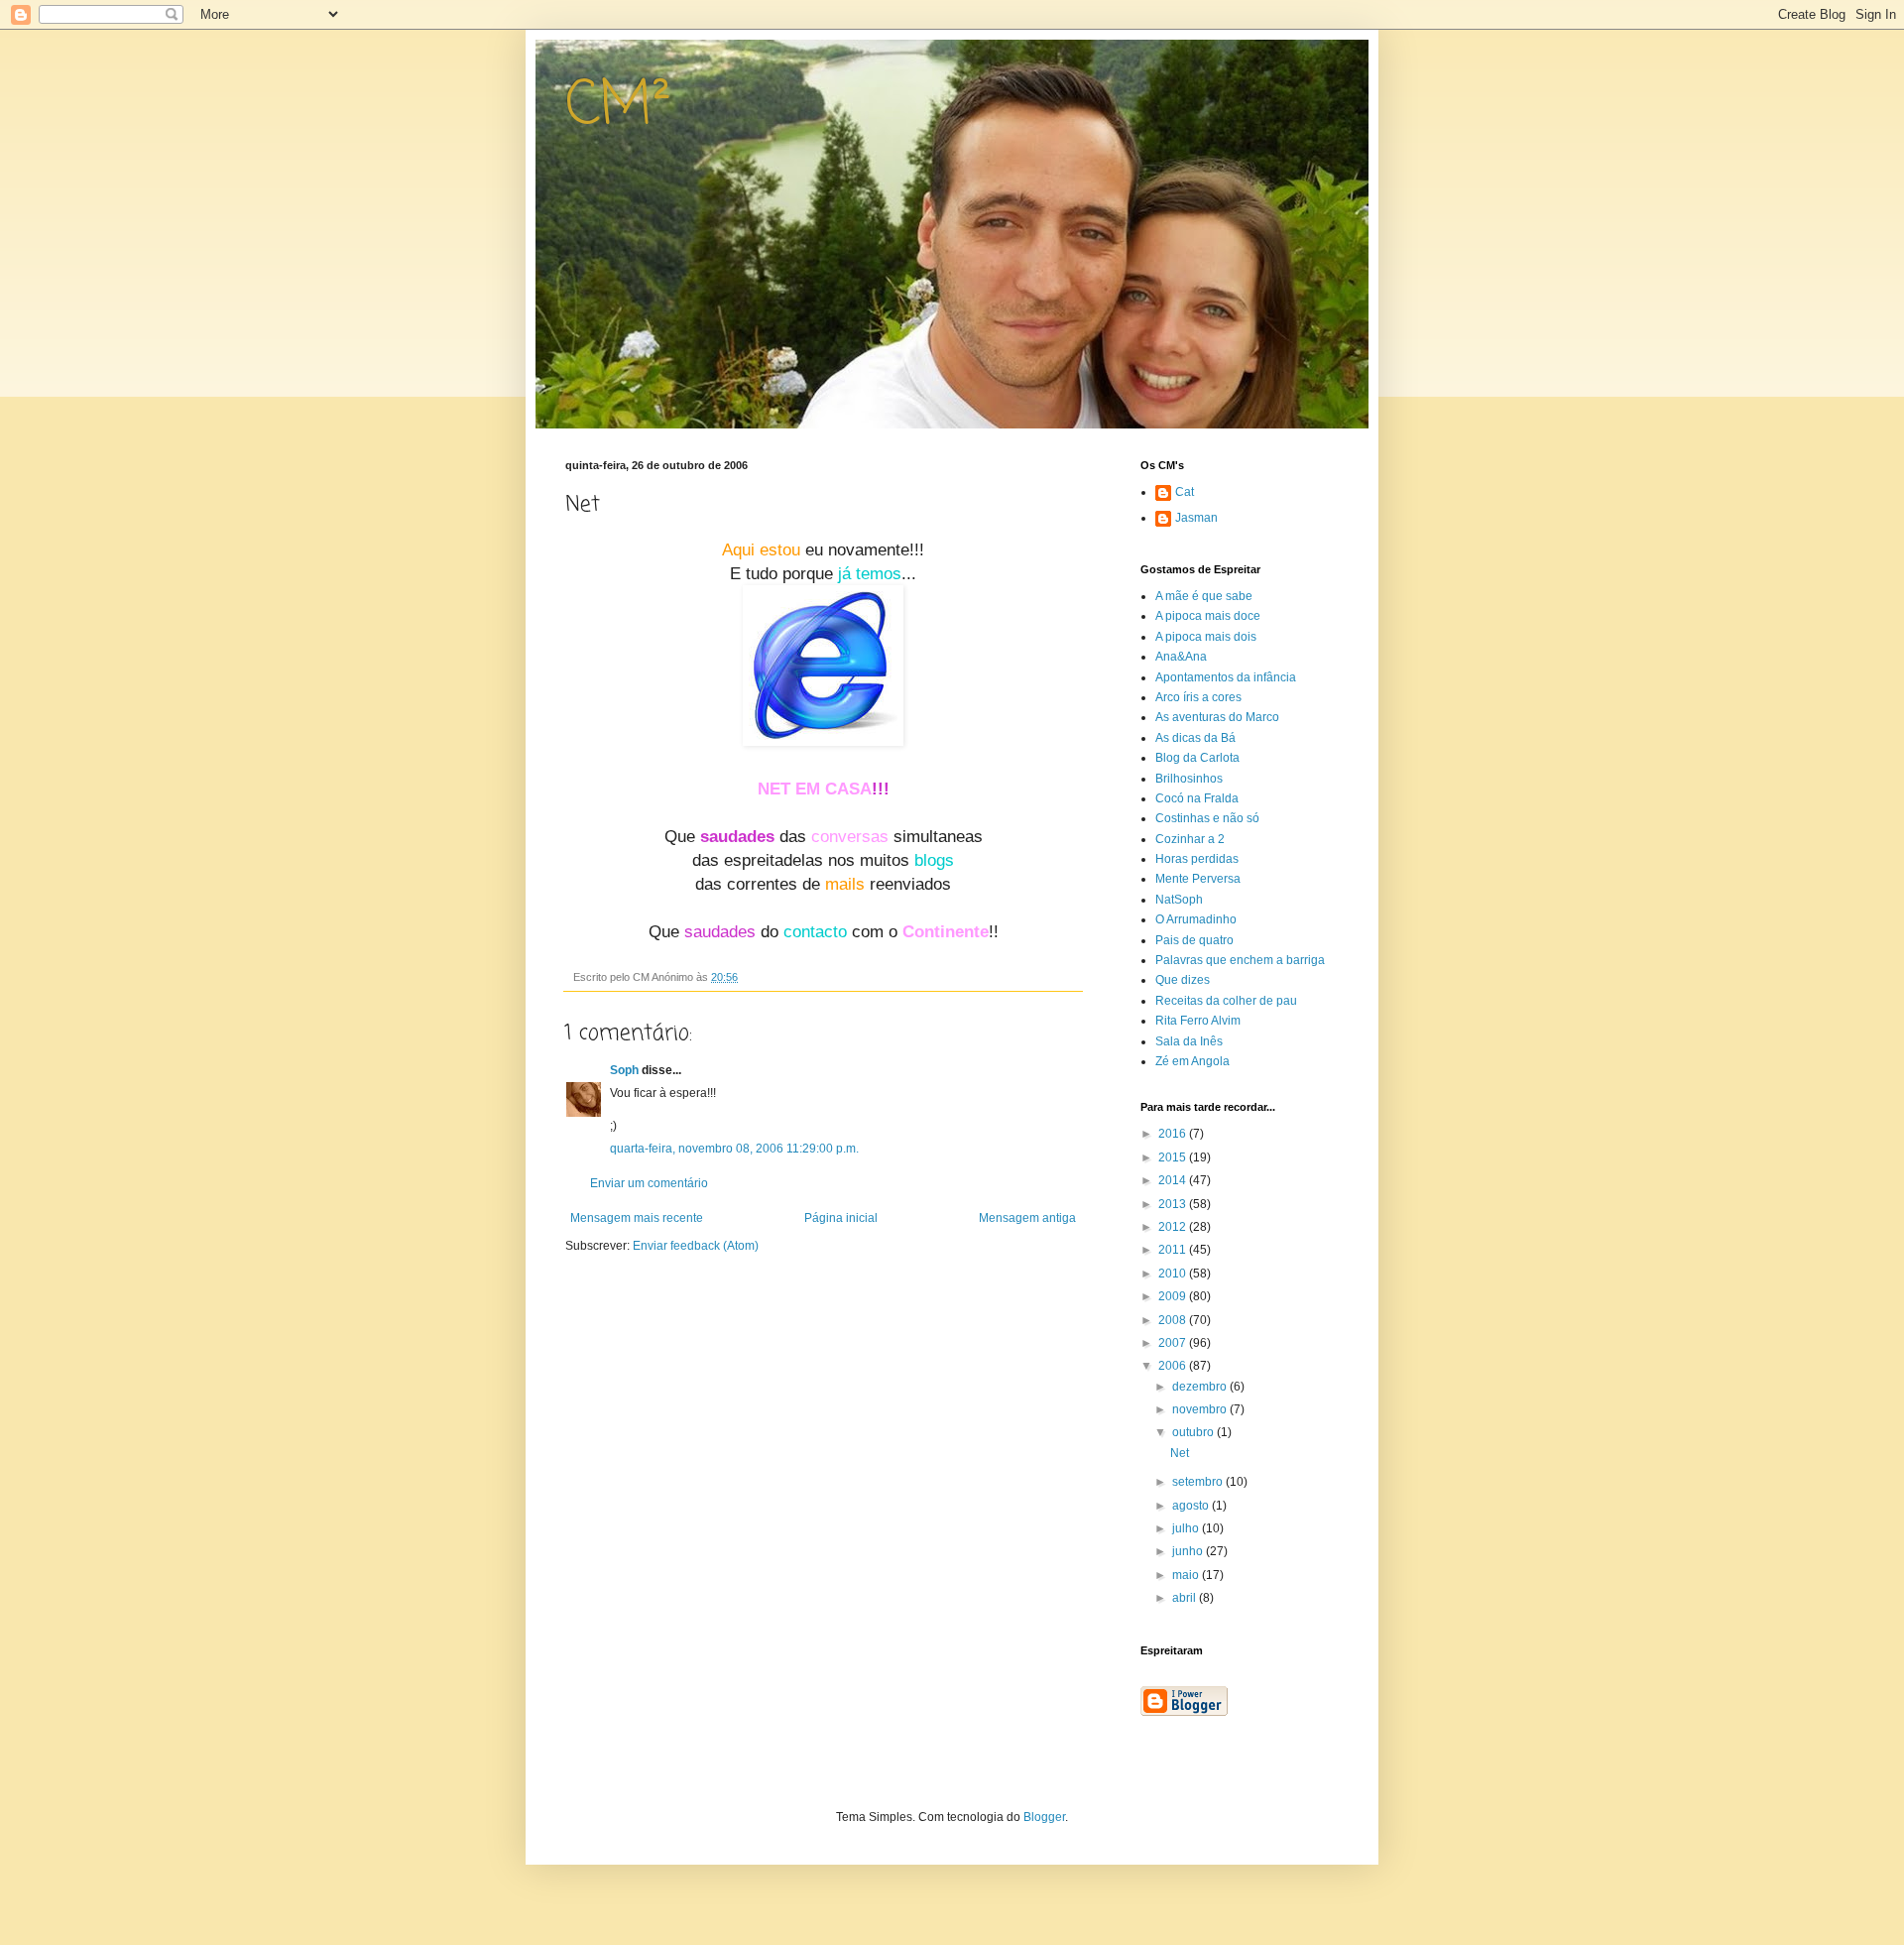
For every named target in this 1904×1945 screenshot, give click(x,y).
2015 (1174, 1157)
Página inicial (841, 1218)
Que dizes (1183, 980)
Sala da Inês (1189, 1041)
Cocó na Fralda (1197, 798)
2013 (1174, 1204)
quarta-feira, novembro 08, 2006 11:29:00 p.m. (734, 1149)
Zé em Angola (1192, 1061)
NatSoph (1179, 900)
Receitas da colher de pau (1226, 1001)
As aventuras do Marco (1217, 717)
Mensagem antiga (1027, 1218)
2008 (1174, 1320)
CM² (618, 107)
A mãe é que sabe (1204, 596)
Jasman (1196, 518)
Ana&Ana (1181, 657)
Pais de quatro (1194, 940)
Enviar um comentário (649, 1183)
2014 (1174, 1180)
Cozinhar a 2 (1190, 839)
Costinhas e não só (1207, 818)
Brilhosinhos (1189, 779)
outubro (1194, 1432)
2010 (1174, 1274)
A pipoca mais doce (1208, 616)
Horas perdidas (1197, 859)
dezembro (1201, 1387)
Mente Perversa (1198, 879)
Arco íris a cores (1198, 697)
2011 (1174, 1250)
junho (1189, 1551)
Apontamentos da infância (1226, 677)
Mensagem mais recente (637, 1218)
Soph (624, 1070)
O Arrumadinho (1196, 919)
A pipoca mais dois (1206, 637)
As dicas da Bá (1195, 738)
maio (1187, 1575)
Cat (1185, 492)
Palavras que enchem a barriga (1240, 960)
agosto (1192, 1506)
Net (1180, 1453)
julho (1187, 1528)
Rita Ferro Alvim (1198, 1021)
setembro (1199, 1482)
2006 (1174, 1366)
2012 (1174, 1227)
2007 (1174, 1343)
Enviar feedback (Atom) (696, 1246)
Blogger (1044, 1817)
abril (1186, 1598)
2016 (1174, 1134)
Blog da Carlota (1197, 758)
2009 (1174, 1296)
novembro (1201, 1409)
